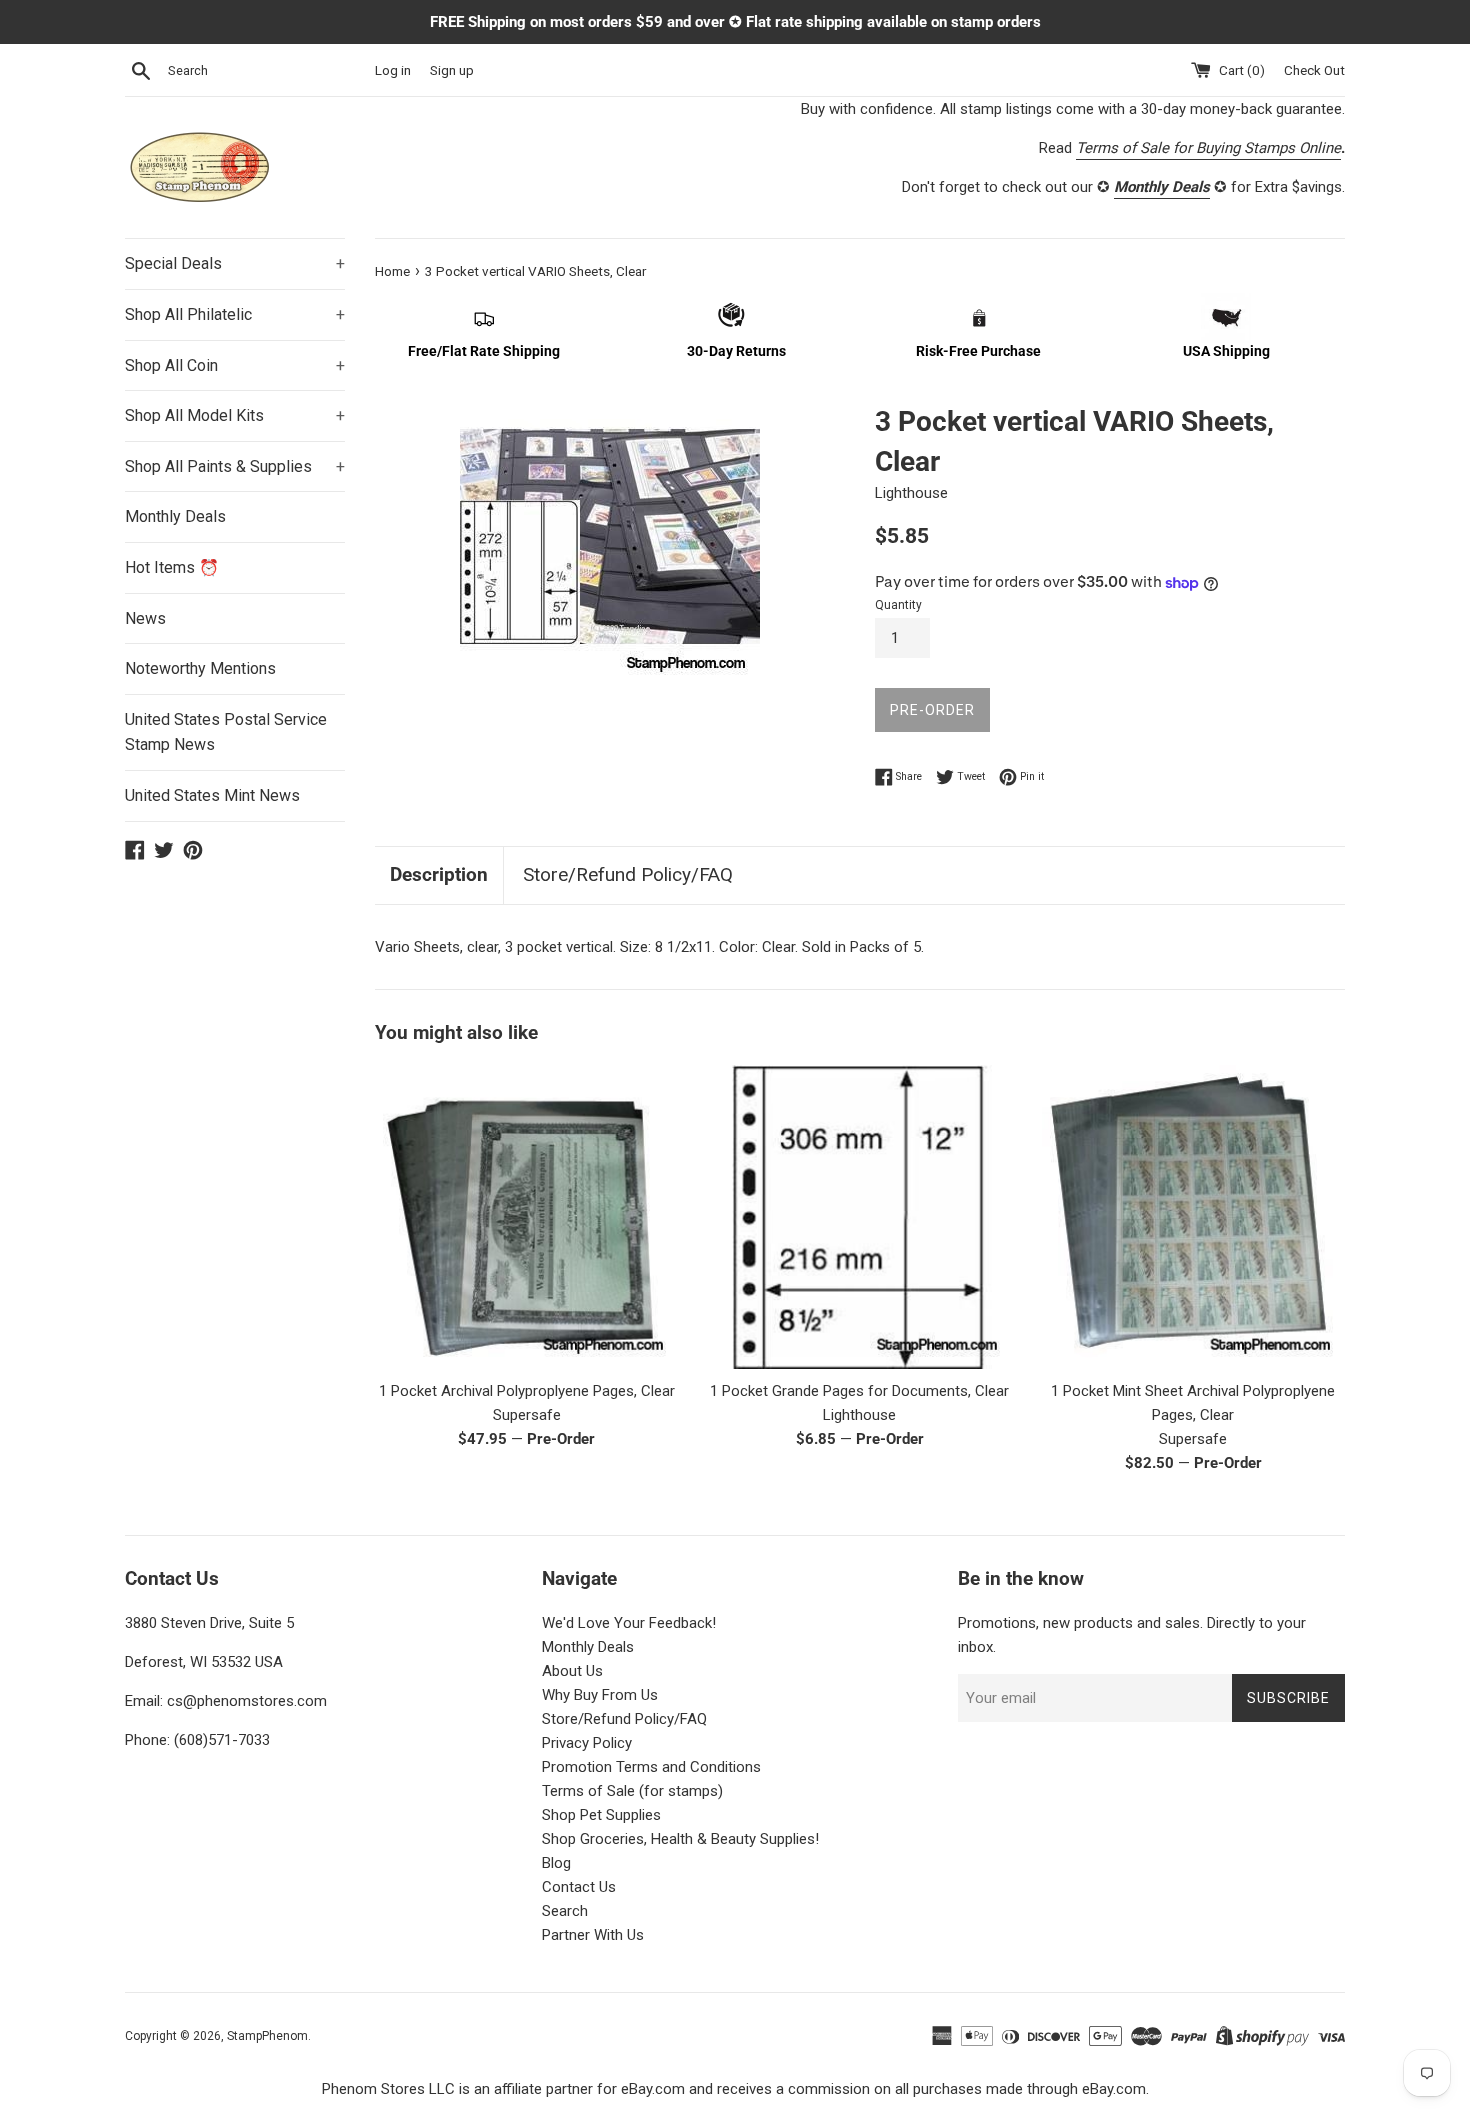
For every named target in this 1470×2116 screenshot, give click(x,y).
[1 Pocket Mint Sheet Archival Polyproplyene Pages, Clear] (1193, 1216)
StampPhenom (267, 2036)
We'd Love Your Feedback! (629, 1623)
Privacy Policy (587, 1743)
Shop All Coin (235, 365)
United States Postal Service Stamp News (226, 732)
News (145, 618)
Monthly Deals (175, 516)
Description (439, 874)
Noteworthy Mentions (200, 668)
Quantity (898, 605)
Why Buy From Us (600, 1695)
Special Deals (235, 263)
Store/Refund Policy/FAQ (628, 874)
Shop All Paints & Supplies (235, 466)
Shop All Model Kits (235, 415)
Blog (556, 1863)
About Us (572, 1671)
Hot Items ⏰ (172, 567)
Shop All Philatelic (235, 314)
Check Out (1314, 70)
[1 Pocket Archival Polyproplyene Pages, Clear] (526, 1216)
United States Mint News (212, 795)
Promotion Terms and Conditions (651, 1767)
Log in (393, 70)
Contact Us (579, 1887)
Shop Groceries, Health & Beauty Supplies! (680, 1839)
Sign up (452, 70)
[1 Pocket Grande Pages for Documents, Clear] (859, 1216)
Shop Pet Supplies (601, 1815)
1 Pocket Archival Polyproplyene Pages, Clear (527, 1391)
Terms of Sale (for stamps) (632, 1791)
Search (565, 1911)
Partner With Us (593, 1935)
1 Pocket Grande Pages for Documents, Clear (859, 1391)
